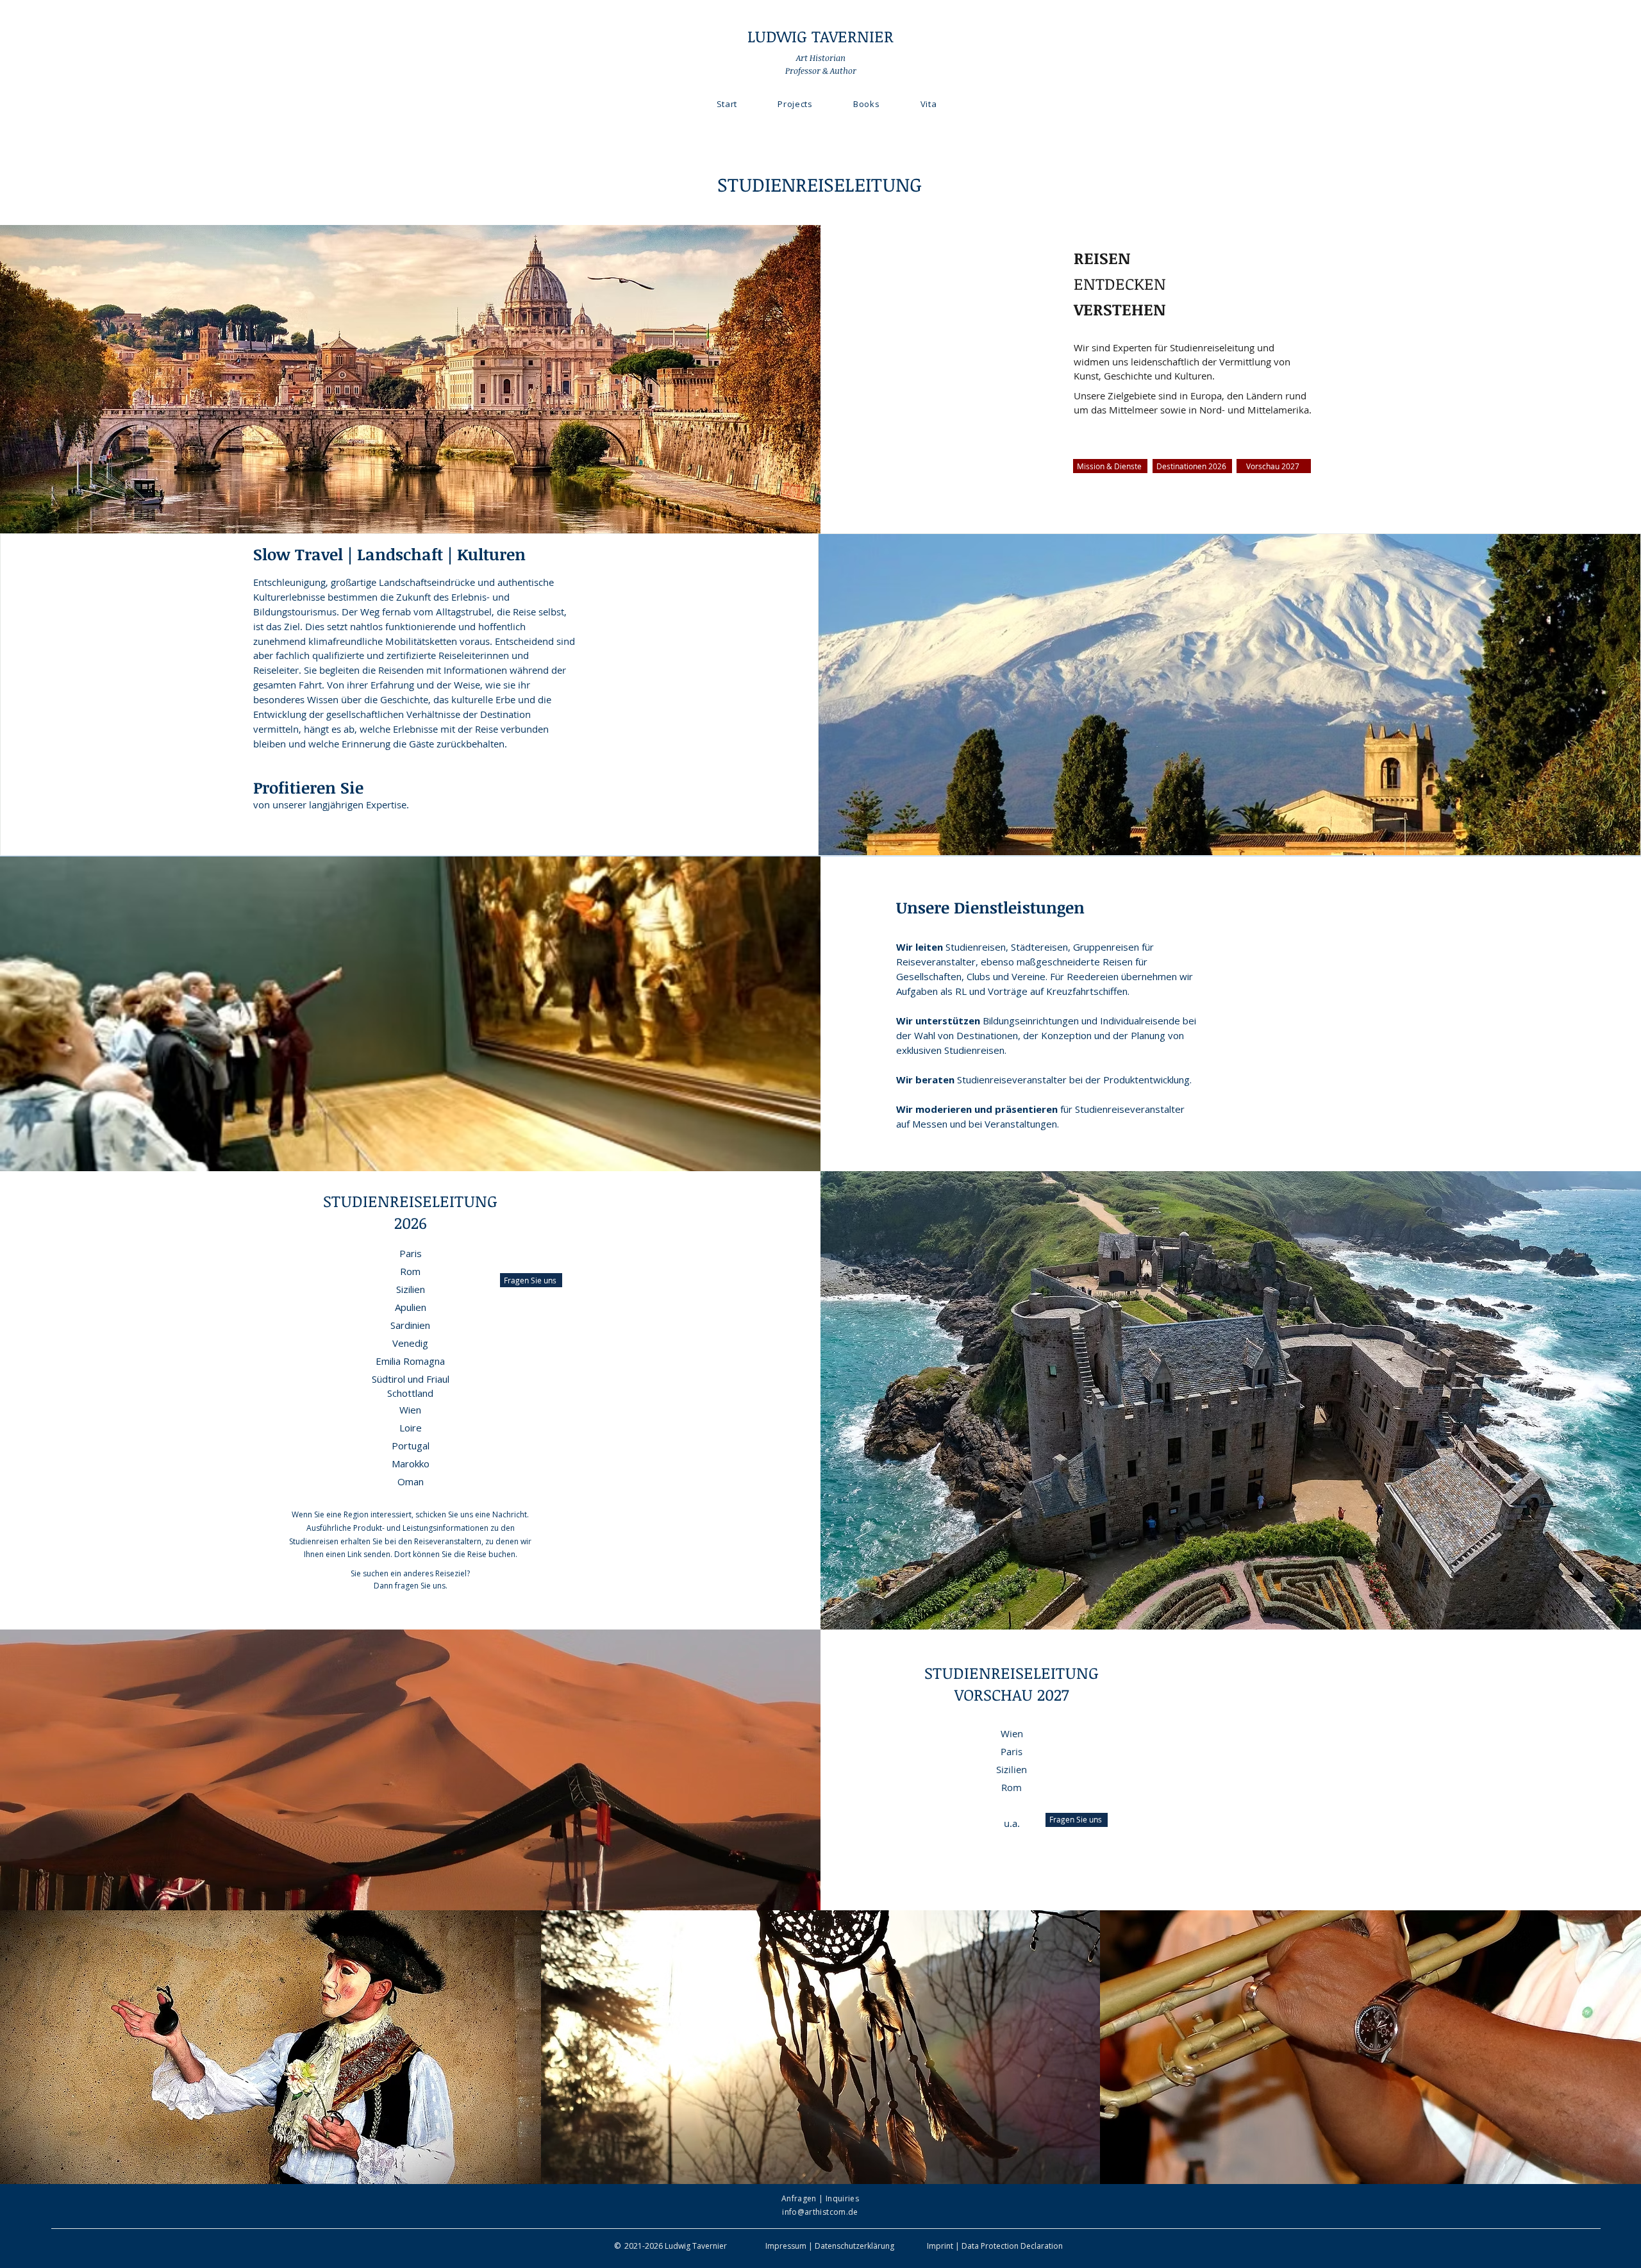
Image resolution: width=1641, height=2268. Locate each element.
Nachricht (510, 1514)
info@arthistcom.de (820, 2212)
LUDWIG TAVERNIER (820, 36)
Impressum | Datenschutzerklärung (830, 2246)
